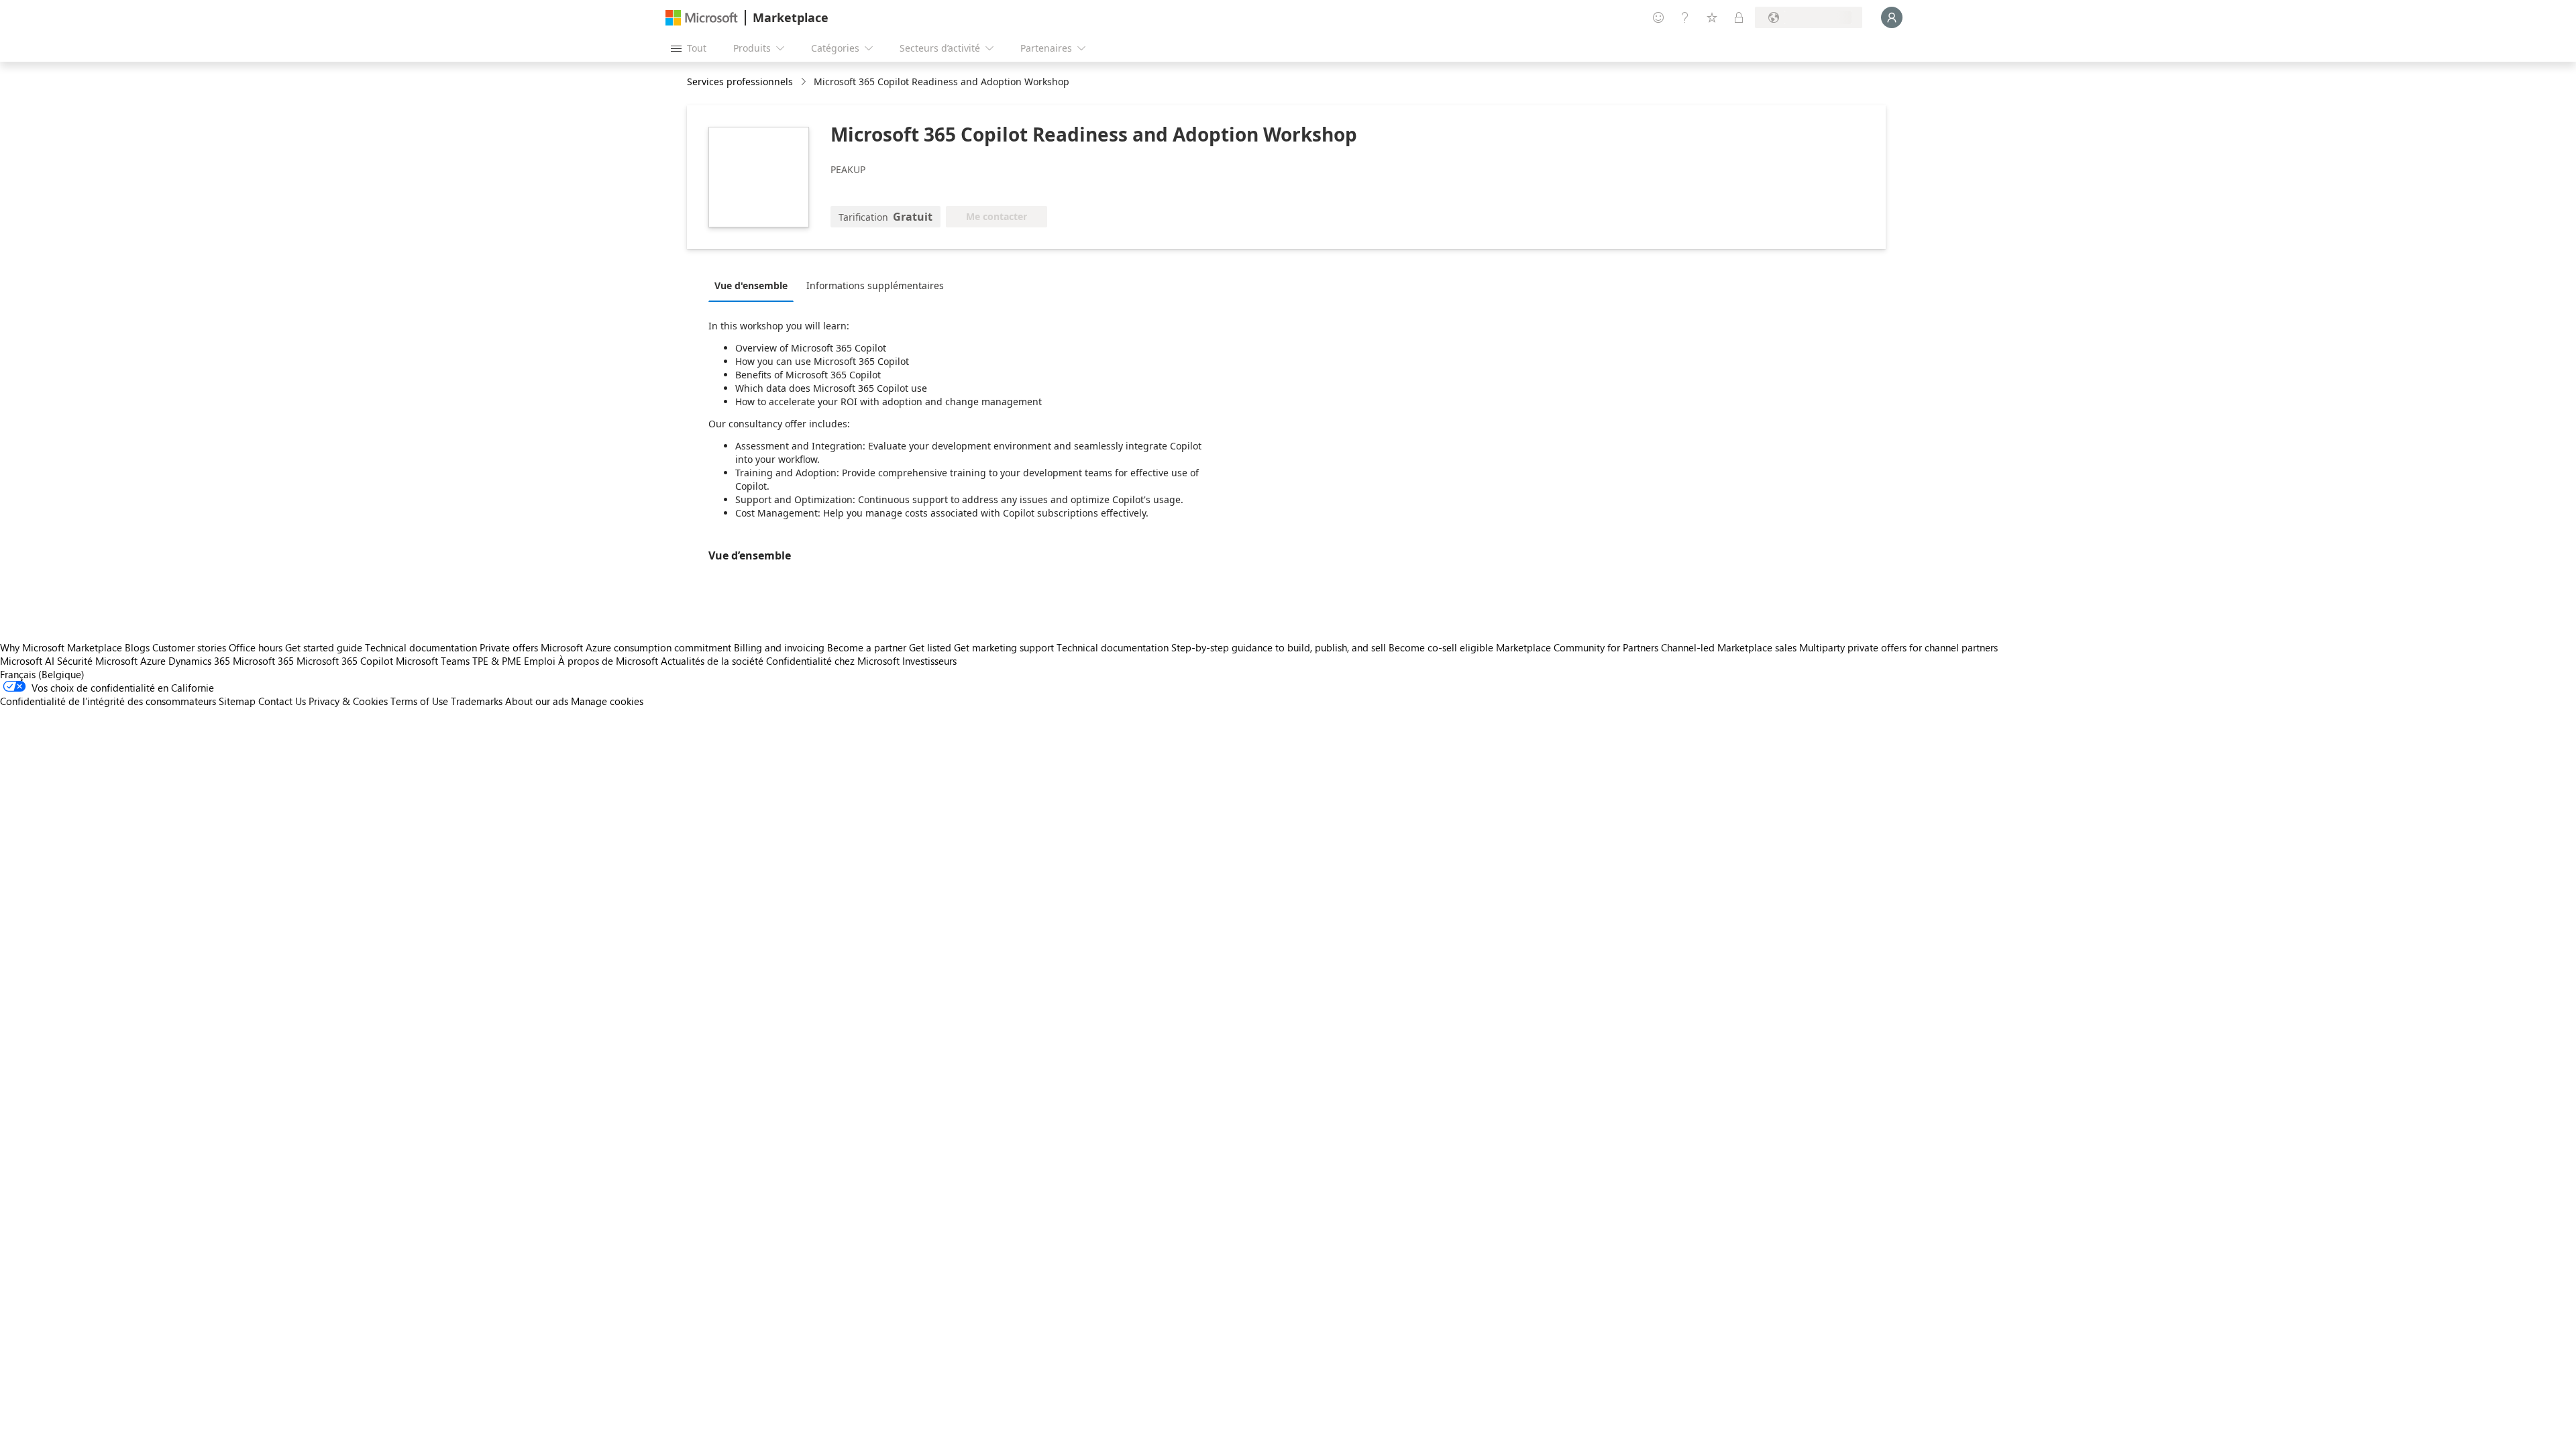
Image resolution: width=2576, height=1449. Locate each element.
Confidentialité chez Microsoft (833, 661)
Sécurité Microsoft (97, 661)
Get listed (930, 647)
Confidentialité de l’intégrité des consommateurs (108, 701)
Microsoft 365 (263, 661)
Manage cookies (607, 701)
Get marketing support (1004, 647)
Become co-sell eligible (1441, 647)
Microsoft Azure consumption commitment (637, 647)
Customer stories (189, 647)
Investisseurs (929, 661)
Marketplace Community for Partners (1577, 647)
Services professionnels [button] (740, 82)
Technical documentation (421, 647)
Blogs (137, 647)
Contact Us (282, 701)
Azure (153, 661)
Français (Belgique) (42, 674)
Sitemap (237, 701)
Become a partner (867, 647)
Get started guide (324, 647)
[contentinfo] (805, 82)
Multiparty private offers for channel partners (1898, 647)
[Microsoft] (702, 18)
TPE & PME (497, 661)
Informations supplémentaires (875, 285)
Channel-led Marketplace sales (1729, 647)
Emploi (540, 661)
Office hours (256, 647)
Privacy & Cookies (348, 701)
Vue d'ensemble (751, 285)
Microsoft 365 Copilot (345, 661)
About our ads (537, 701)
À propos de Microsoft (608, 661)
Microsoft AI (27, 661)
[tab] (754, 285)
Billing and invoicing (779, 647)
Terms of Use (419, 701)
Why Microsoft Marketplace (61, 647)
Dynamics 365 (199, 661)
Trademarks (477, 701)
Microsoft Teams (433, 661)
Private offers (509, 647)
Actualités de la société (712, 661)
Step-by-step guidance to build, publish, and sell (1279, 647)
